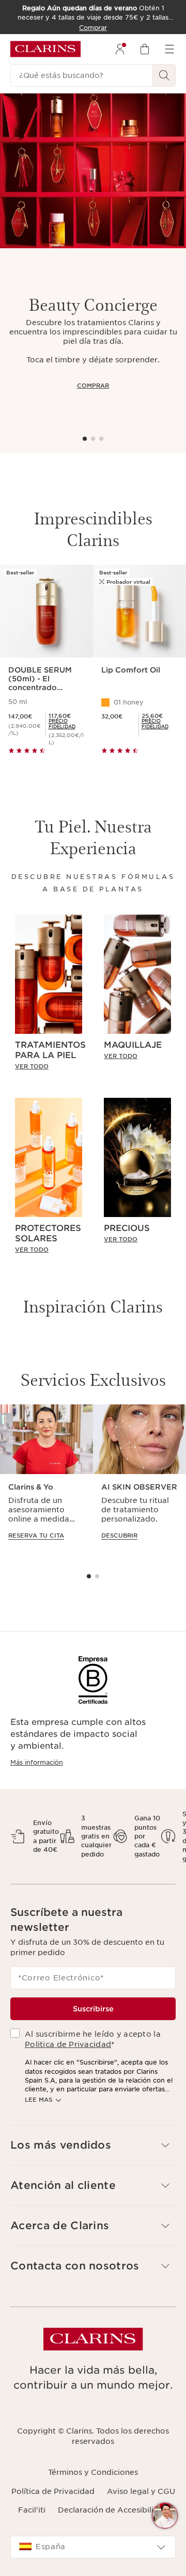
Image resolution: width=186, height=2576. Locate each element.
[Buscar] (164, 75)
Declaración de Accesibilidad (113, 2510)
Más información (37, 1762)
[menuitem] (120, 49)
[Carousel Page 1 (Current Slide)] (85, 439)
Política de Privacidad (53, 2491)
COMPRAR (93, 386)
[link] (67, 724)
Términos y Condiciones (93, 2472)
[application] (47, 1482)
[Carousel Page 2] (93, 439)
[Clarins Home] (45, 49)
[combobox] (93, 2547)
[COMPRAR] (93, 171)
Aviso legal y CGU (141, 2491)
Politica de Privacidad (68, 2044)
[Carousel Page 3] (101, 439)
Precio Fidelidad (62, 724)
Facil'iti (32, 2510)
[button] (165, 2516)
